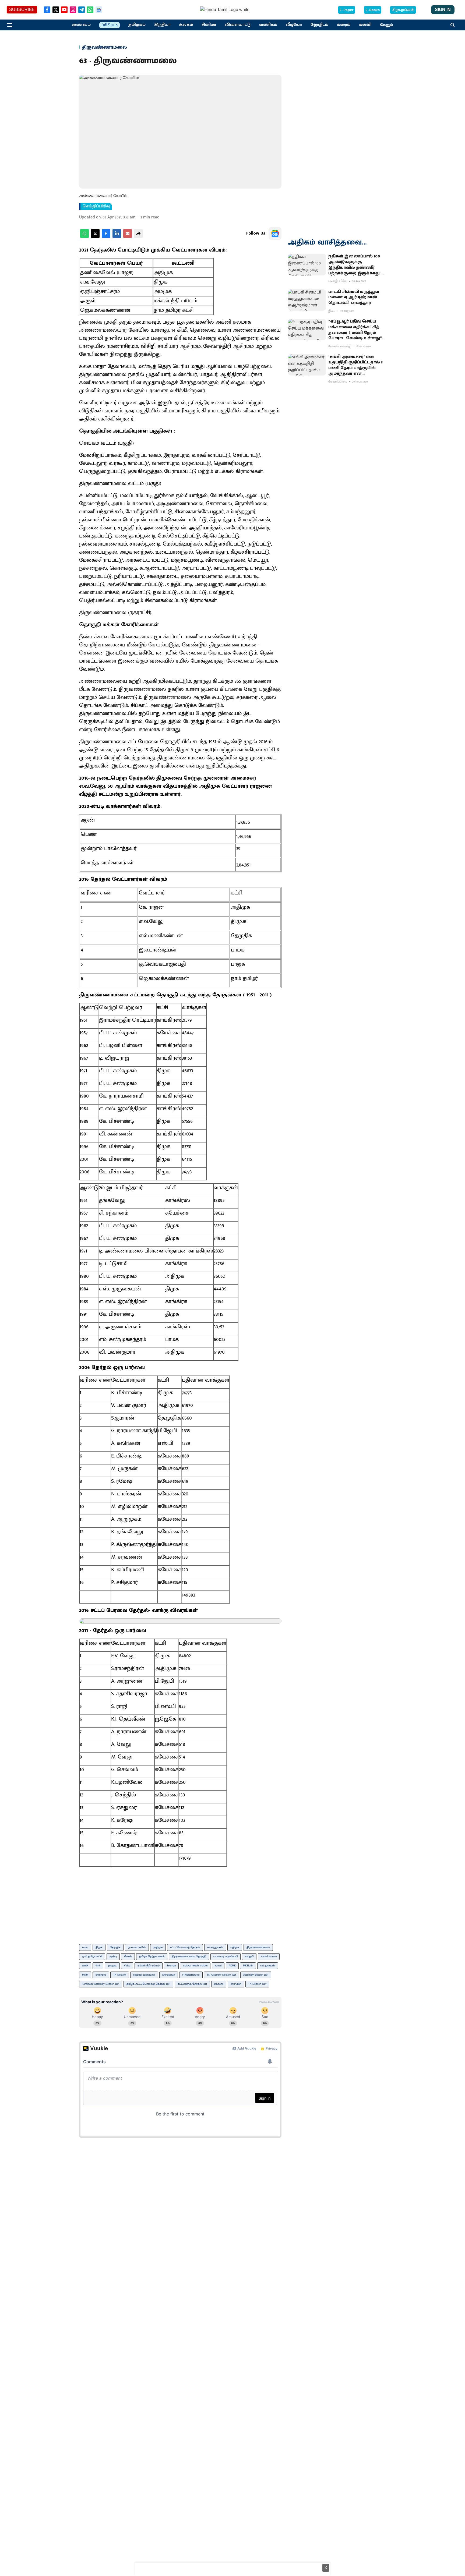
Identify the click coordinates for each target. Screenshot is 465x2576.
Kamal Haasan (269, 1956)
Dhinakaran (169, 1975)
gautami (219, 1984)
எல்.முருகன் (268, 1966)
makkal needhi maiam (195, 1966)
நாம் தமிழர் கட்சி (92, 1956)
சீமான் (128, 1956)
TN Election (120, 1975)
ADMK (232, 1966)
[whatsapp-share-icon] (84, 237)
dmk (98, 1966)
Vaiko (127, 1966)
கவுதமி (249, 1956)
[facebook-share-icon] (106, 237)
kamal (218, 1966)
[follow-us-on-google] (275, 233)
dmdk (85, 1966)
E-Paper (347, 10)
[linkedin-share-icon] (117, 237)
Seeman (171, 1966)
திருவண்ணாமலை (258, 1947)
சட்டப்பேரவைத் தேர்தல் (185, 1947)
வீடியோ (294, 25)
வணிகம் (268, 25)
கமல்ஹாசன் (215, 1947)
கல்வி (365, 25)
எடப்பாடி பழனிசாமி (226, 1956)
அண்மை (81, 25)
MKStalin (248, 1966)
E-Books (373, 10)
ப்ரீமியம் (110, 25)
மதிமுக (235, 1947)
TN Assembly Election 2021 (221, 1975)
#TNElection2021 (191, 1975)
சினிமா (209, 25)
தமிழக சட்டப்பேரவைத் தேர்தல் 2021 (148, 1984)
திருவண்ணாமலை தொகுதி (189, 1956)
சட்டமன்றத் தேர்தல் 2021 (192, 1984)
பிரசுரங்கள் (403, 10)
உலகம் (186, 25)
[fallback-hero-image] (307, 264)
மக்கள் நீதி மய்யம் (149, 1966)
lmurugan (236, 1984)
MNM (85, 1975)
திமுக (99, 1947)
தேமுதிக (115, 1947)
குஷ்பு (113, 1956)
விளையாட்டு (238, 25)
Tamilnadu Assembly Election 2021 (101, 1984)
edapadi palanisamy (144, 1975)
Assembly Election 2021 (256, 1975)
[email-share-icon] (128, 237)
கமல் (85, 1947)
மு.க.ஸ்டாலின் (137, 1947)
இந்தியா (162, 25)
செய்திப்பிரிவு (96, 206)
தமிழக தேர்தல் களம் (152, 1956)
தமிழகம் (137, 25)
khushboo (101, 1975)
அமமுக (112, 1966)
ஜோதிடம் (319, 25)
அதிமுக (158, 1947)
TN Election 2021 (257, 1984)
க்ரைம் (344, 25)
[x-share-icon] (95, 237)
